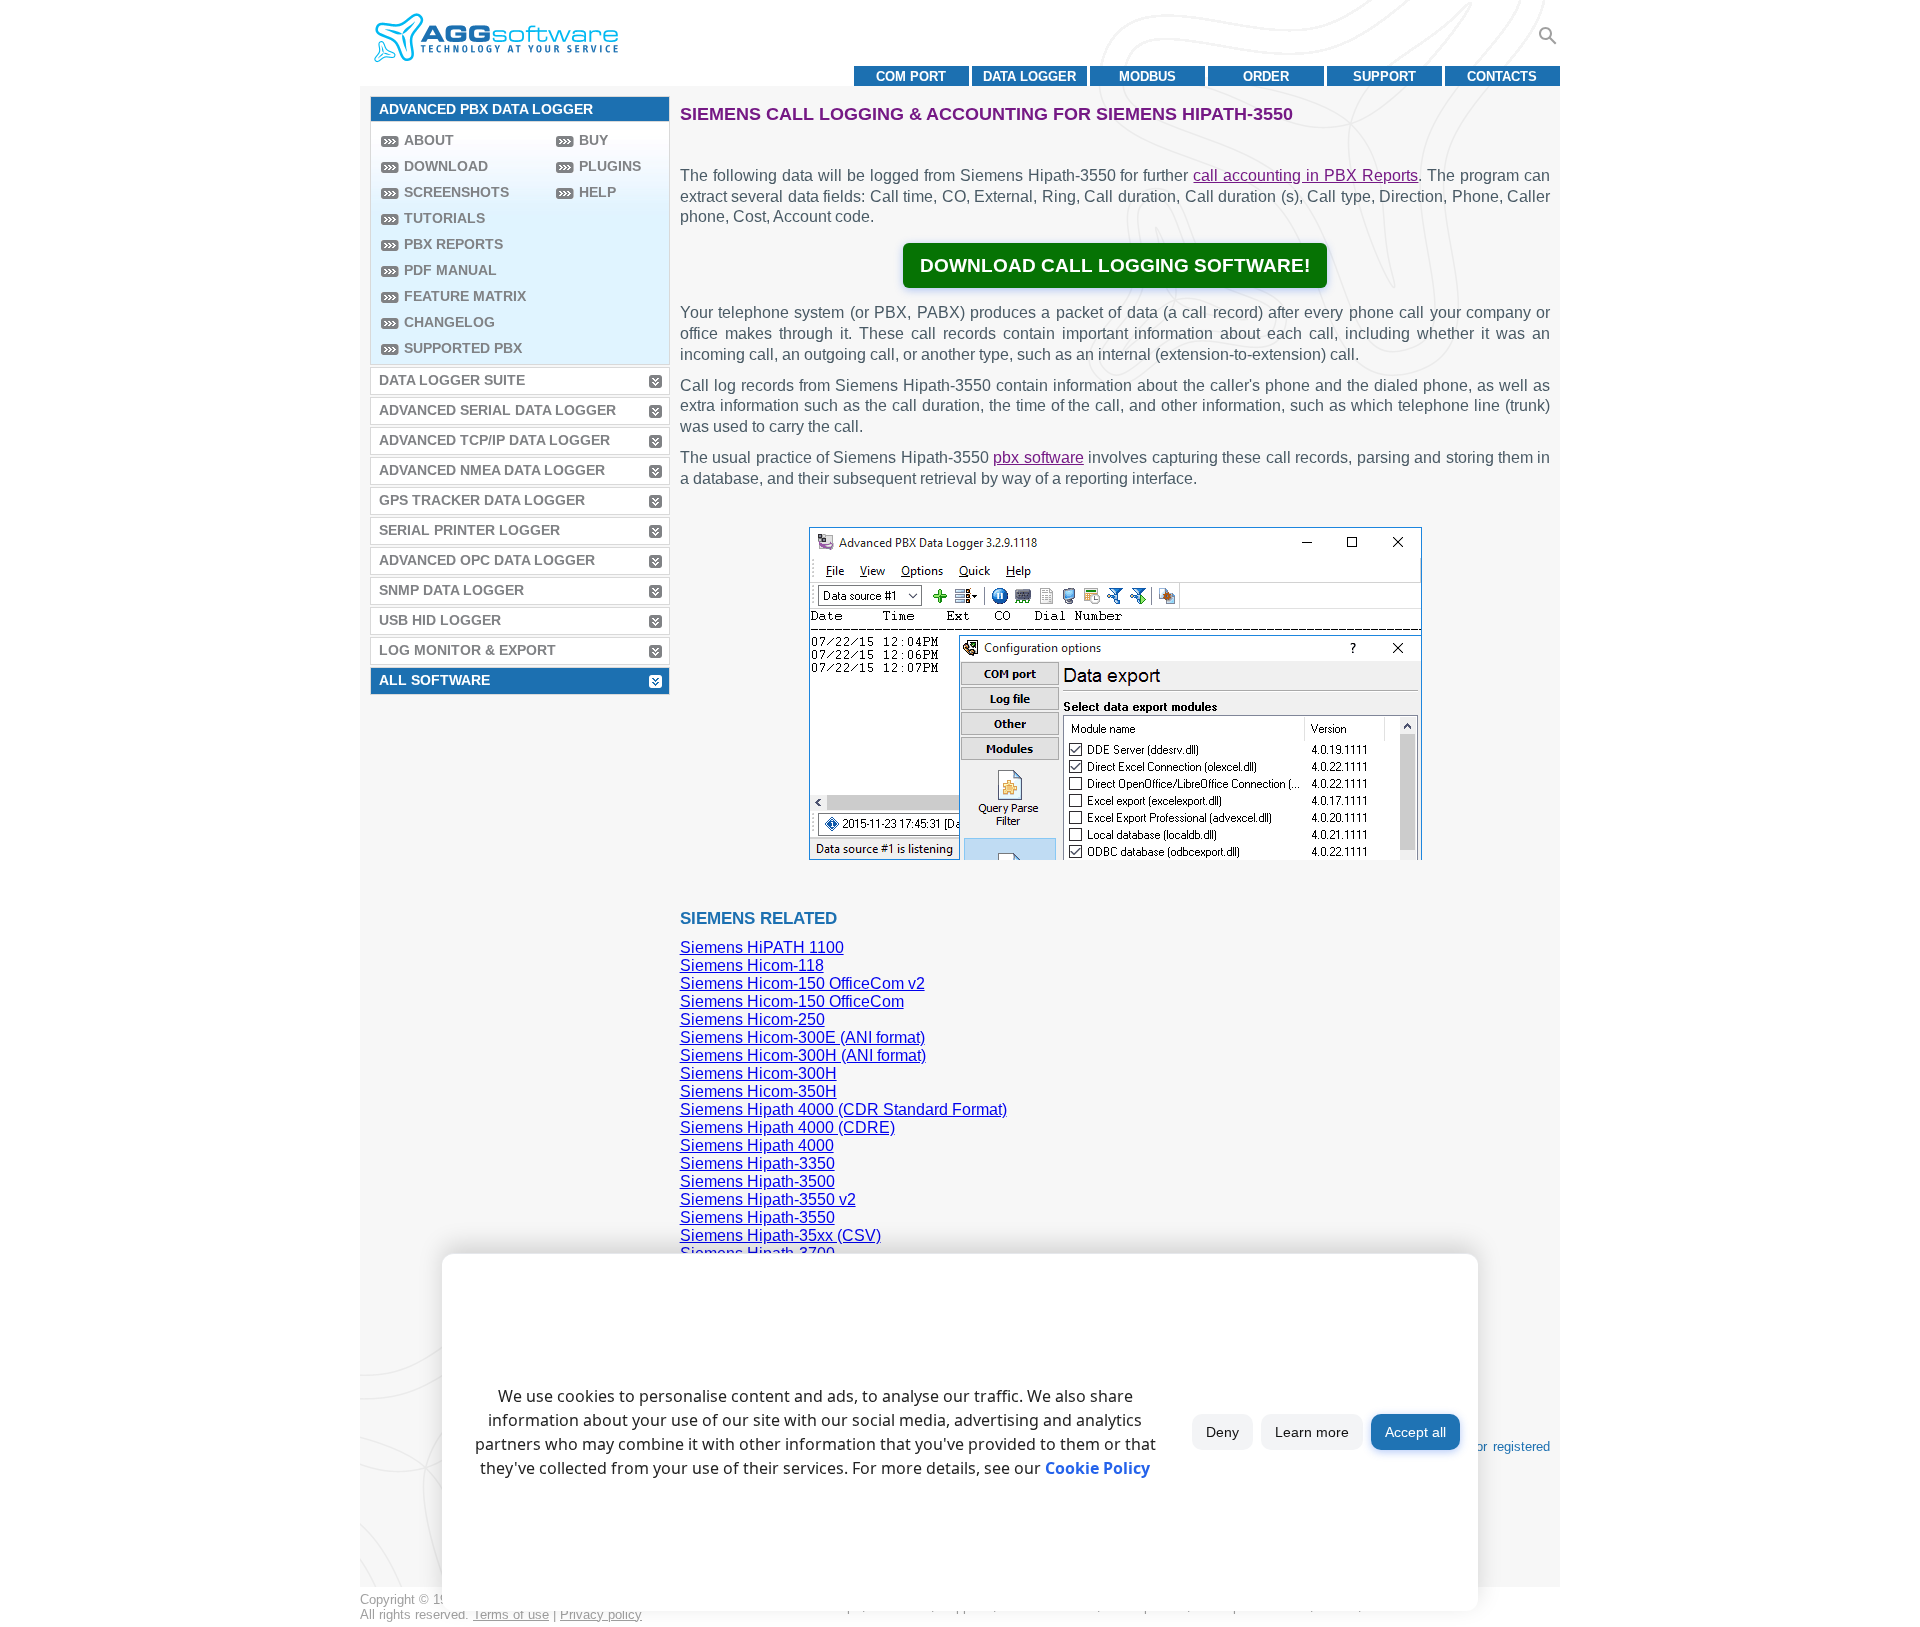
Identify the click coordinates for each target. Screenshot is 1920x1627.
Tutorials (444, 218)
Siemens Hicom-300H (758, 1073)
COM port (911, 76)
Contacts (1502, 76)
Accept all (1415, 1432)
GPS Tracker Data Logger (482, 500)
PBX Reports (453, 244)
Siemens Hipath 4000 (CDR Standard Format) (843, 1109)
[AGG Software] (495, 38)
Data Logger (1029, 76)
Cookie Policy (1097, 1468)
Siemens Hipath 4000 (757, 1145)
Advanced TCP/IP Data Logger (494, 440)
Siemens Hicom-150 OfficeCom (792, 1001)
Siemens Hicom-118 (752, 965)
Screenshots (456, 192)
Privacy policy (601, 1614)
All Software (434, 680)
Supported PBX (463, 348)
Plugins (610, 166)
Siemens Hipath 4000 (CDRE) (787, 1127)
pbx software (1038, 457)
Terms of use (511, 1614)
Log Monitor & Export (467, 650)
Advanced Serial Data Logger (497, 410)
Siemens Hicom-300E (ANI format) (802, 1037)
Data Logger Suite (452, 380)
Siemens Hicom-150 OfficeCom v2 (802, 983)
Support (1384, 76)
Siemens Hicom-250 (752, 1019)
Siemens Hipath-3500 (757, 1181)
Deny (1222, 1432)
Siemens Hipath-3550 (757, 1217)
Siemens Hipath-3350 (757, 1163)
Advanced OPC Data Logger (487, 560)
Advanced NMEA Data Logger (492, 470)
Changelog (449, 322)
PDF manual (450, 270)
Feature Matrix (465, 296)
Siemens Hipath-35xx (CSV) (780, 1235)
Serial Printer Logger (469, 530)
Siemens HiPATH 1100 (762, 947)
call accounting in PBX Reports (1305, 175)
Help (597, 192)
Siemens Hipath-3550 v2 (768, 1199)
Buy (593, 140)
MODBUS (1147, 76)
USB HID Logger (440, 620)
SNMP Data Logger (451, 590)
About (429, 140)
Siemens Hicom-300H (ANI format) (803, 1055)
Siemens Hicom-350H (758, 1091)
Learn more (1312, 1432)
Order (1266, 76)
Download (446, 166)
